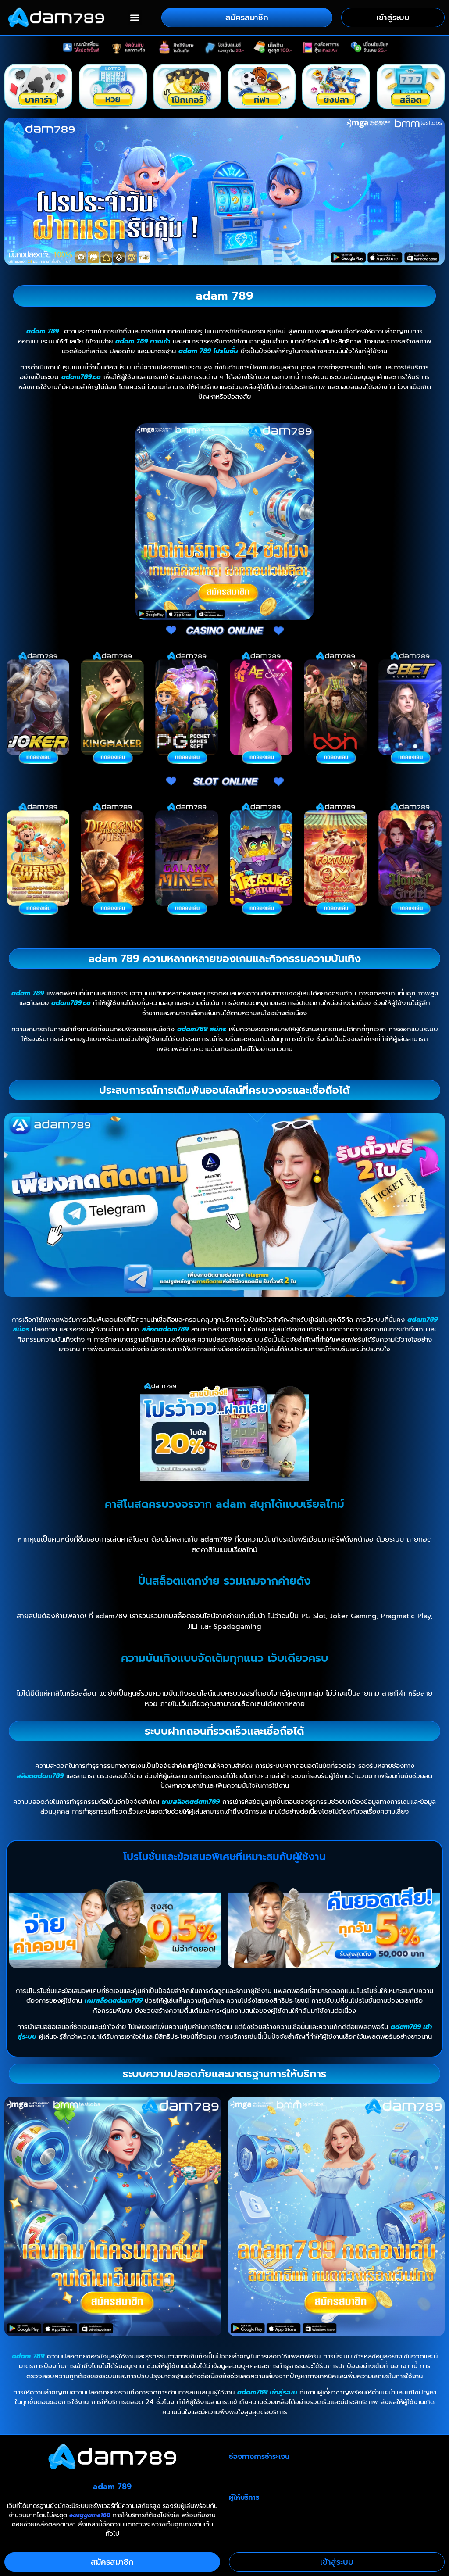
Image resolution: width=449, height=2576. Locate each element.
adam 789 (43, 331)
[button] (135, 17)
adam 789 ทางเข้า (143, 341)
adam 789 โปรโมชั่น (208, 351)
